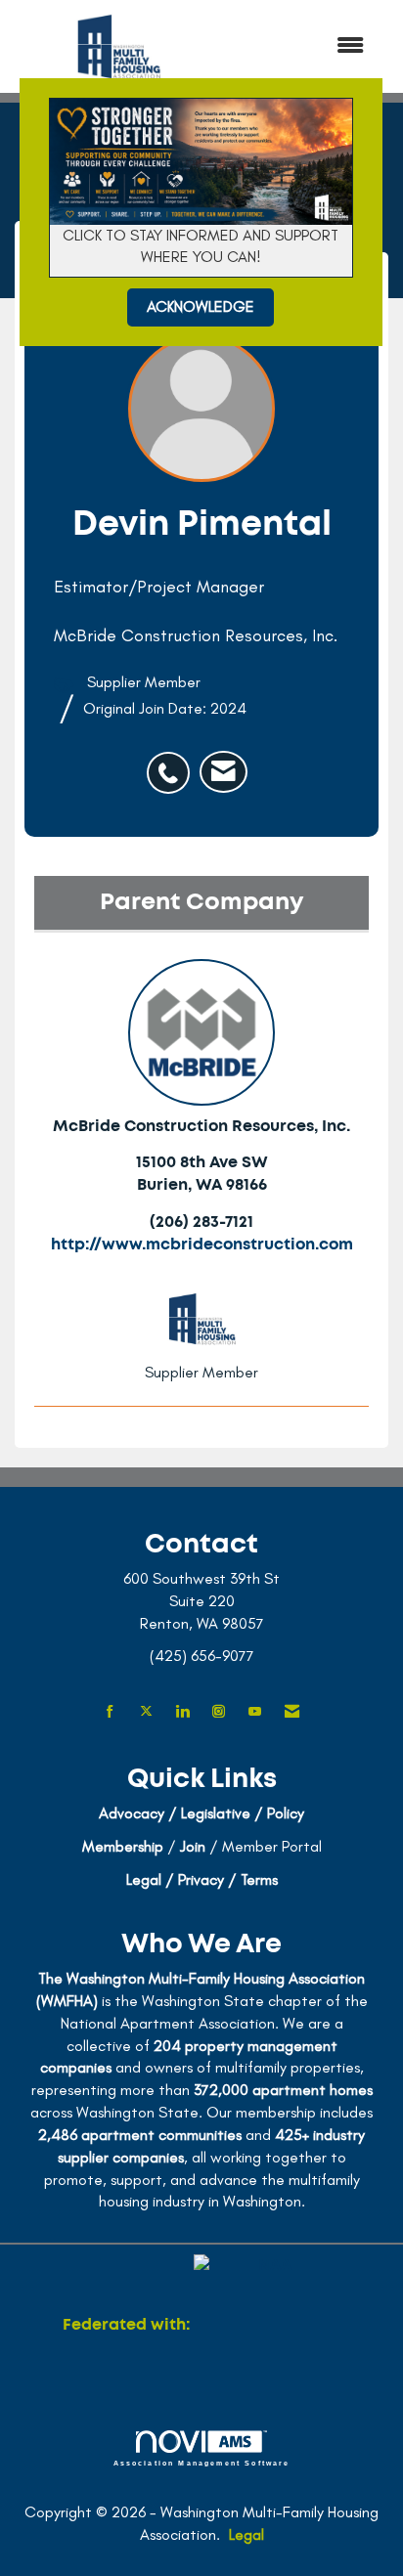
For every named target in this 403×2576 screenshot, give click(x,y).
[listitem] (173, 763)
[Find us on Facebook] (110, 1712)
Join (193, 1846)
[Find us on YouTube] (255, 1712)
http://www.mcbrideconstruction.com (202, 1244)
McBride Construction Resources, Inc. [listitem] (201, 1126)
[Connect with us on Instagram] (219, 1712)
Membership (123, 1846)
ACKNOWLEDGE (201, 306)
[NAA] (267, 2325)
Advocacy (132, 1813)
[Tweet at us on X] (146, 1712)
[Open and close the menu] (303, 46)
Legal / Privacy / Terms (202, 1879)
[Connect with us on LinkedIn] (182, 1712)
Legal (246, 2534)
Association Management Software (202, 2463)
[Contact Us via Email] (292, 1712)
